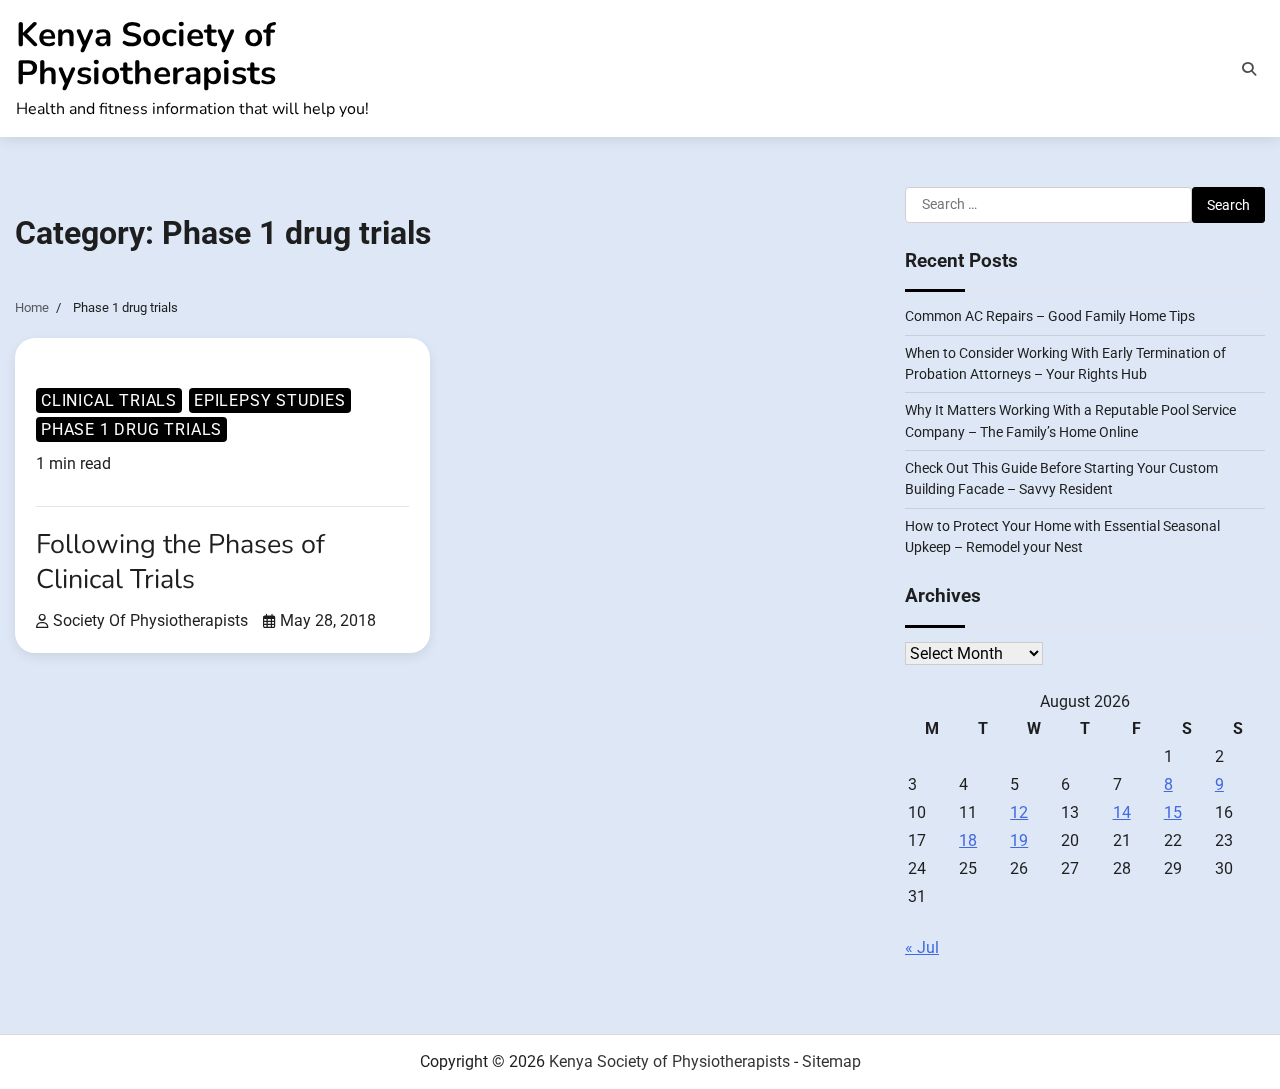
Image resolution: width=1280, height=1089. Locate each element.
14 (1122, 812)
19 (1019, 840)
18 (968, 840)
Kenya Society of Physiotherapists (146, 54)
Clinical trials (109, 400)
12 (1019, 812)
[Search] (1249, 69)
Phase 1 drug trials (131, 429)
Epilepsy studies (270, 400)
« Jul (922, 947)
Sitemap (831, 1061)
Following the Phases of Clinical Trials (180, 561)
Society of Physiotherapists (150, 620)
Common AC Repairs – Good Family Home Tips (1050, 316)
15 (1173, 812)
